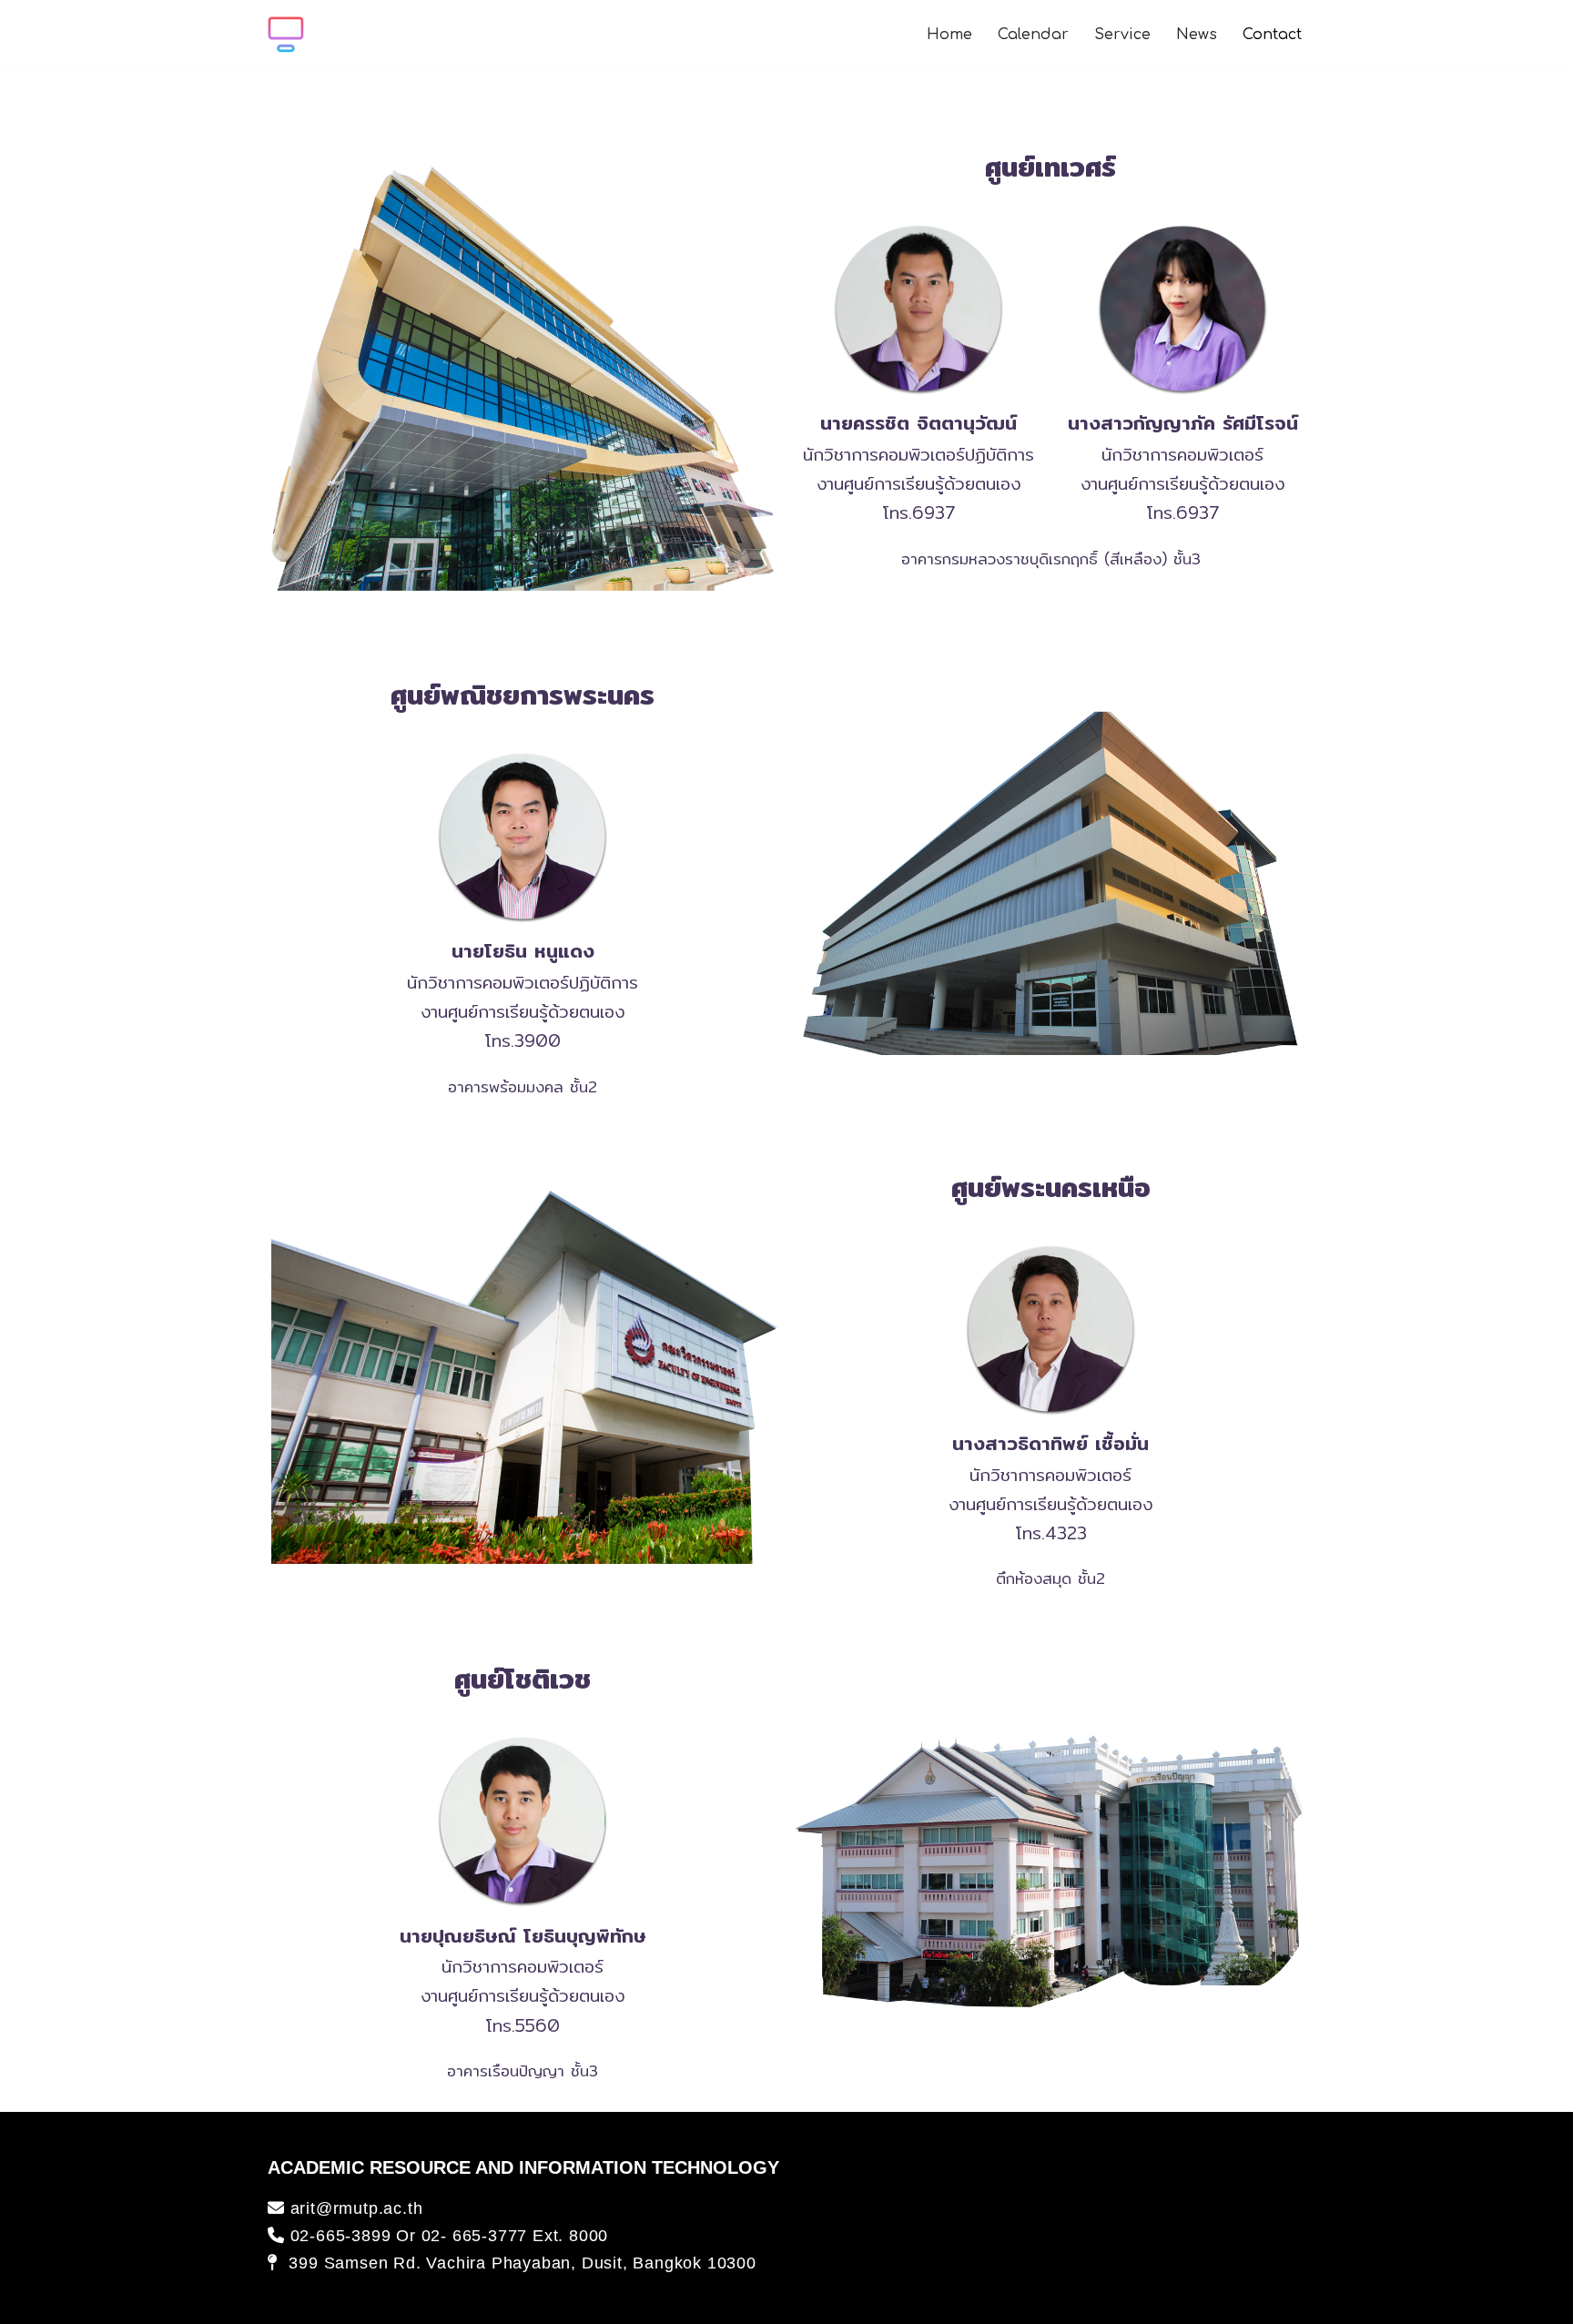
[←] (286, 35)
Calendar (1033, 35)
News (1197, 35)
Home (949, 35)
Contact (1272, 35)
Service (1122, 35)
